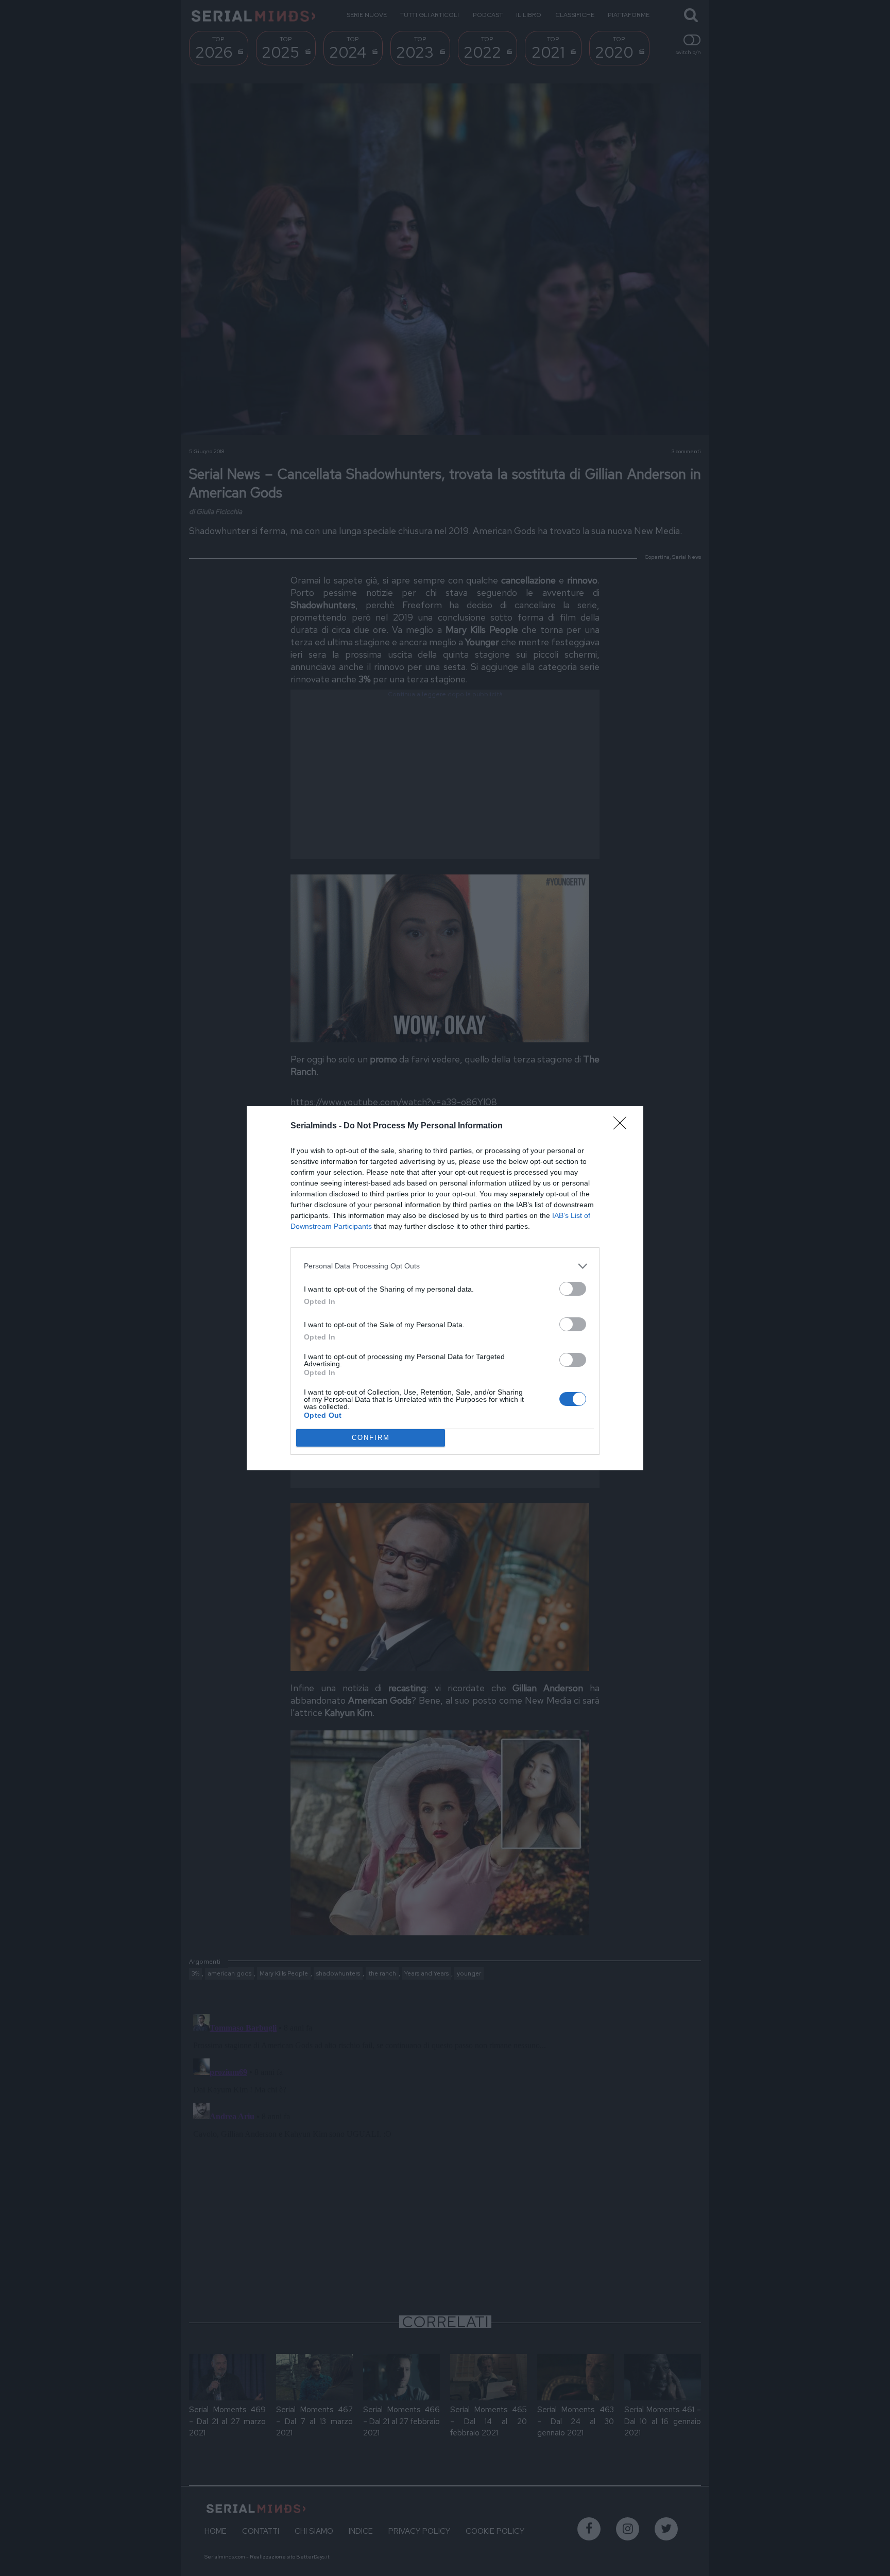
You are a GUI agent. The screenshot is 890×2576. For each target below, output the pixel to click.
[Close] (623, 1126)
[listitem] (445, 1266)
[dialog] (445, 1288)
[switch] (573, 1289)
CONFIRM (371, 1438)
